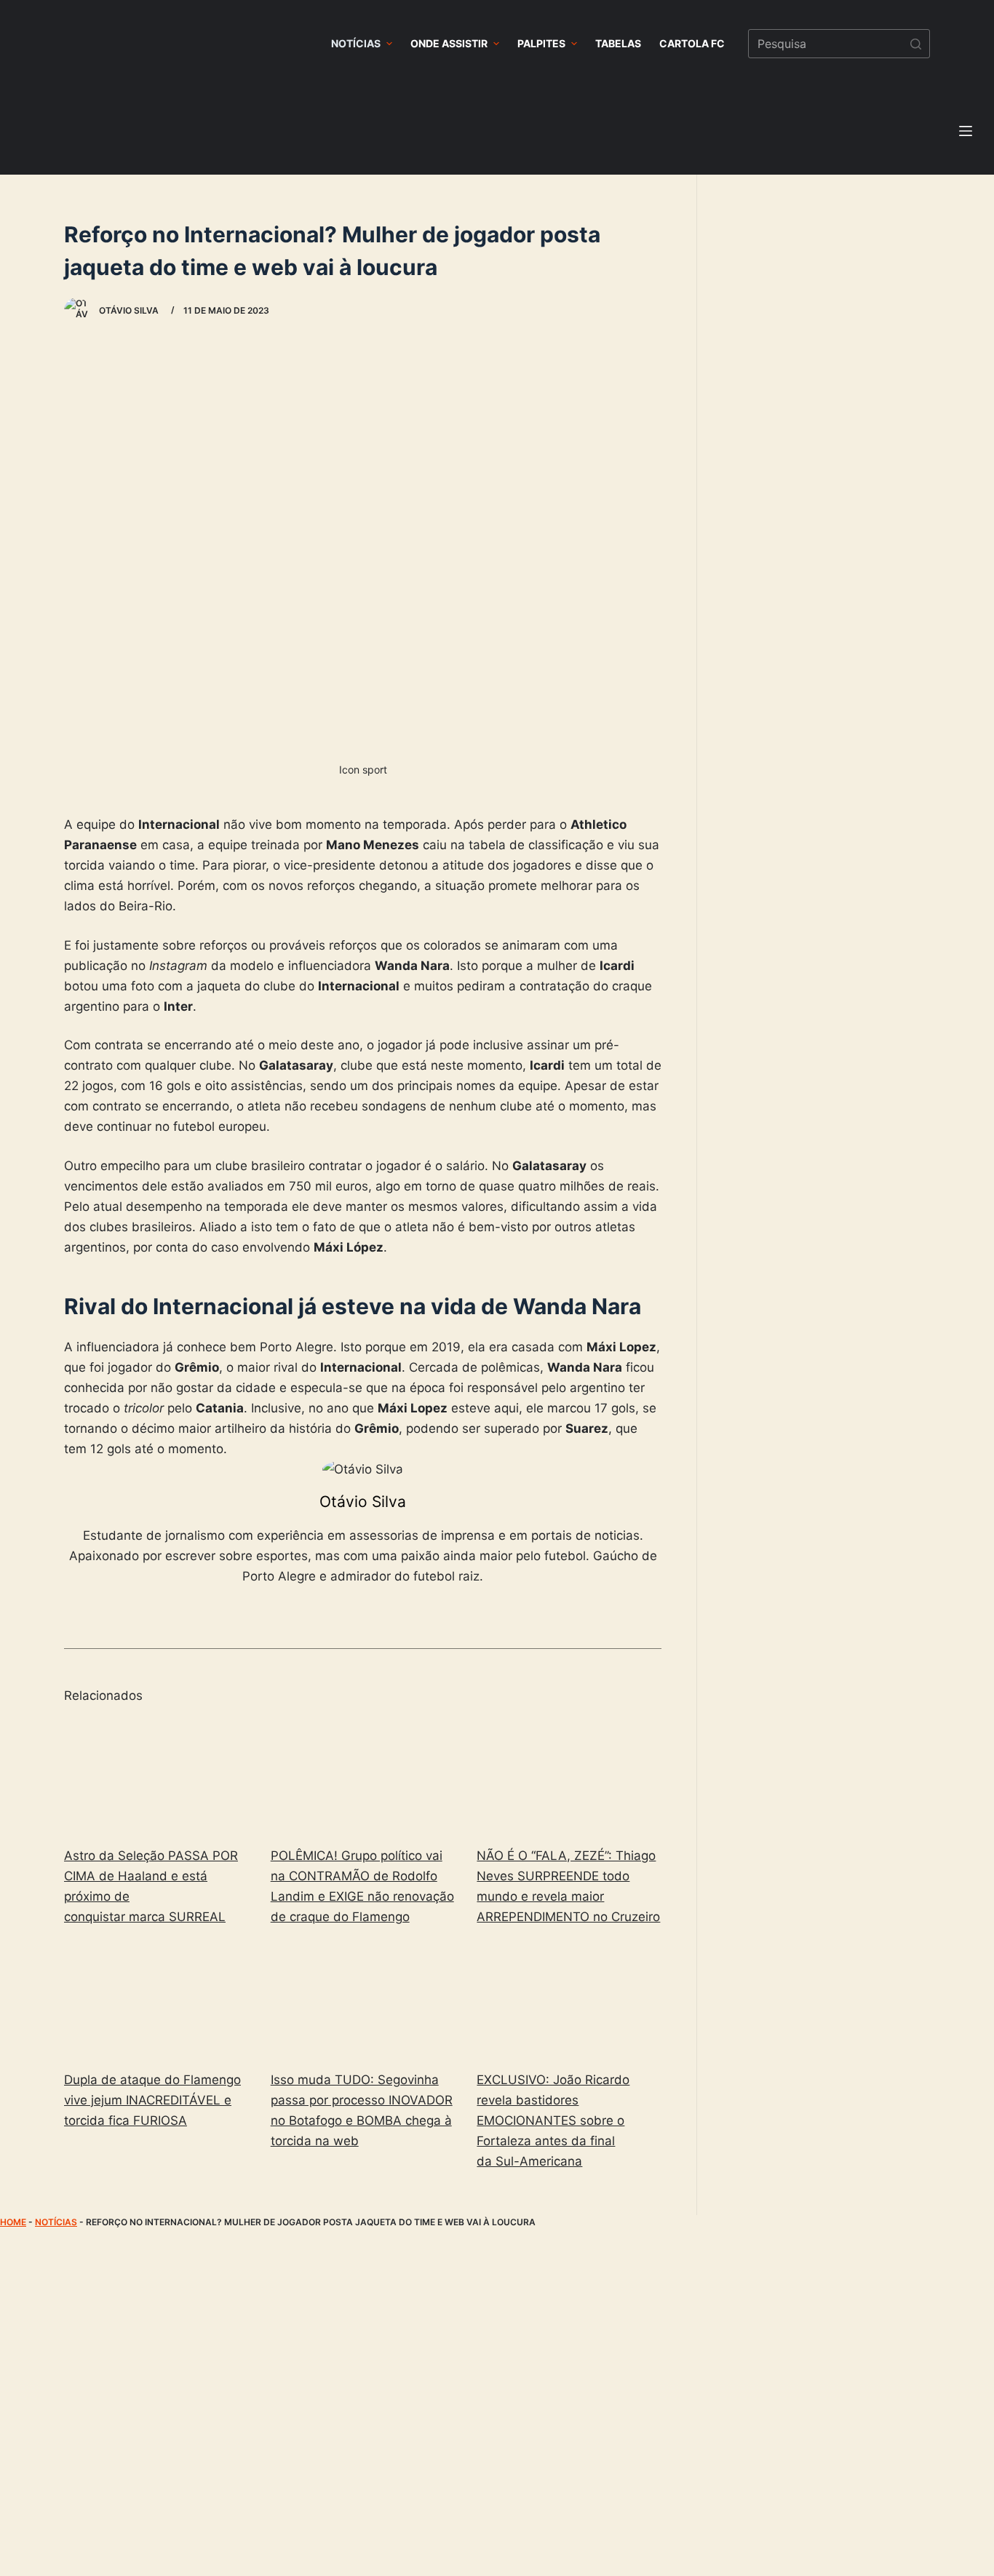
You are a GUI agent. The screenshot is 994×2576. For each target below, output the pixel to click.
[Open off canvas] (966, 131)
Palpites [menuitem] (541, 43)
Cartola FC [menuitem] (692, 43)
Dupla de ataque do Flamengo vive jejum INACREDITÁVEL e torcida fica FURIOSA (152, 2100)
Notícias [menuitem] (356, 43)
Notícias (56, 2222)
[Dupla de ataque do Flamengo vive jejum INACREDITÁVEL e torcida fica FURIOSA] (156, 2001)
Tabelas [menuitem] (618, 43)
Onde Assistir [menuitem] (449, 43)
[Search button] (915, 44)
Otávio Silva (363, 1502)
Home (13, 2222)
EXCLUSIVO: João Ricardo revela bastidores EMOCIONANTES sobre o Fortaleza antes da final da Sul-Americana (553, 2120)
